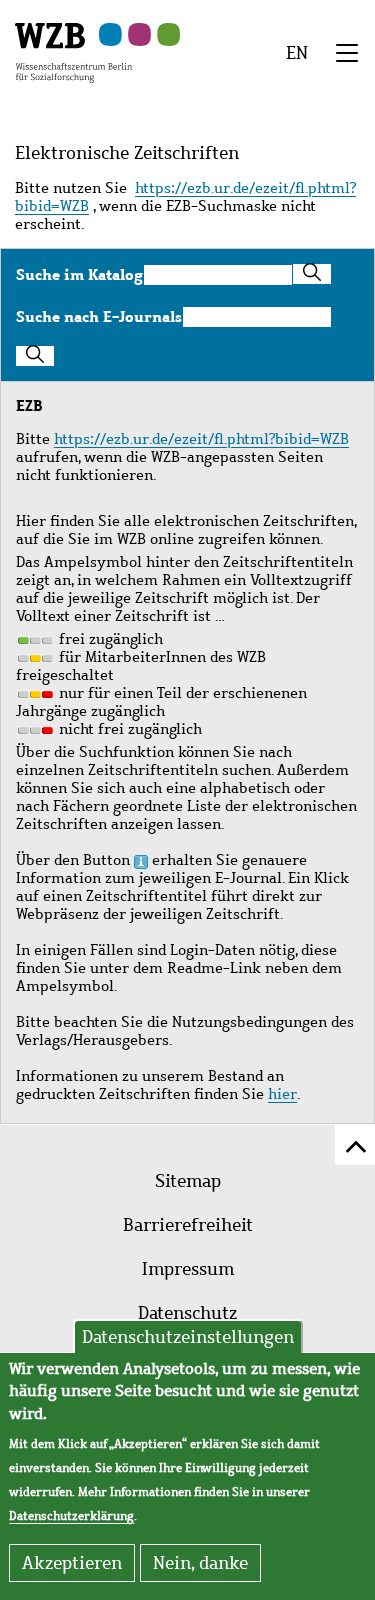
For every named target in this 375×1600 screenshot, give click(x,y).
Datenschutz (187, 1313)
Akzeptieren (72, 1563)
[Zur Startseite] (73, 51)
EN (297, 53)
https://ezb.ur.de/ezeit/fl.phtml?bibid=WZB (185, 197)
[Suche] (312, 274)
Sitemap (188, 1181)
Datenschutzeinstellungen (188, 1337)
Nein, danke (200, 1563)
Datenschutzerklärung (71, 1516)
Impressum (188, 1269)
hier (282, 1094)
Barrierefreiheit (188, 1225)
